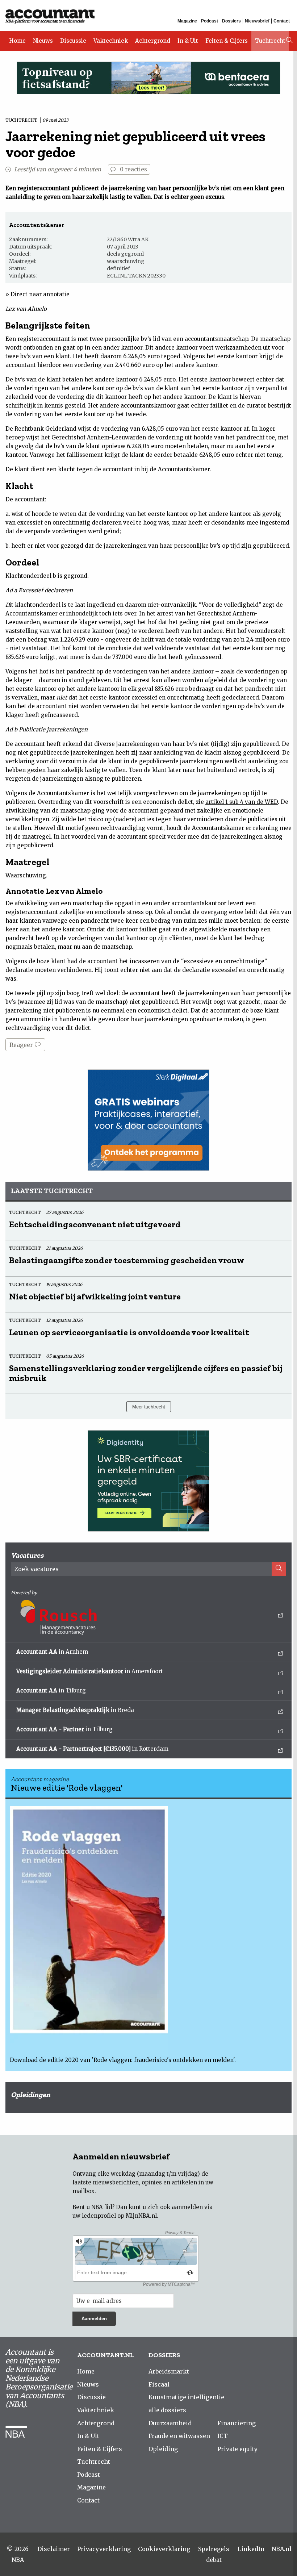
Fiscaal (159, 2384)
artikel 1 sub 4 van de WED (242, 802)
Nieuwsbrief (257, 21)
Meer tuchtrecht (149, 1407)
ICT (223, 2436)
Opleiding (163, 2449)
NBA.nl (282, 2549)
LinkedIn (251, 2549)
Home (17, 41)
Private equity (237, 2449)
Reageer (22, 1045)
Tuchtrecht (270, 41)
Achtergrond (153, 41)
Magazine (187, 21)
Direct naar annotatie (40, 294)
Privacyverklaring (104, 2549)
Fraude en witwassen (179, 2436)
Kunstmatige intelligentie (186, 2397)
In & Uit (188, 41)
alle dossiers (167, 2410)
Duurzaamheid (170, 2423)
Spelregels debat (214, 2554)
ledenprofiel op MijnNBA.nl (119, 2216)
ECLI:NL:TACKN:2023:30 (136, 276)
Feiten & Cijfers (227, 41)
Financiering (237, 2423)
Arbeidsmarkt (169, 2371)
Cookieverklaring (164, 2549)
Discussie (73, 41)
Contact (282, 21)
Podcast (210, 21)
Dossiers (231, 21)
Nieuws (43, 41)
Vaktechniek (111, 41)
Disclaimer (54, 2549)
